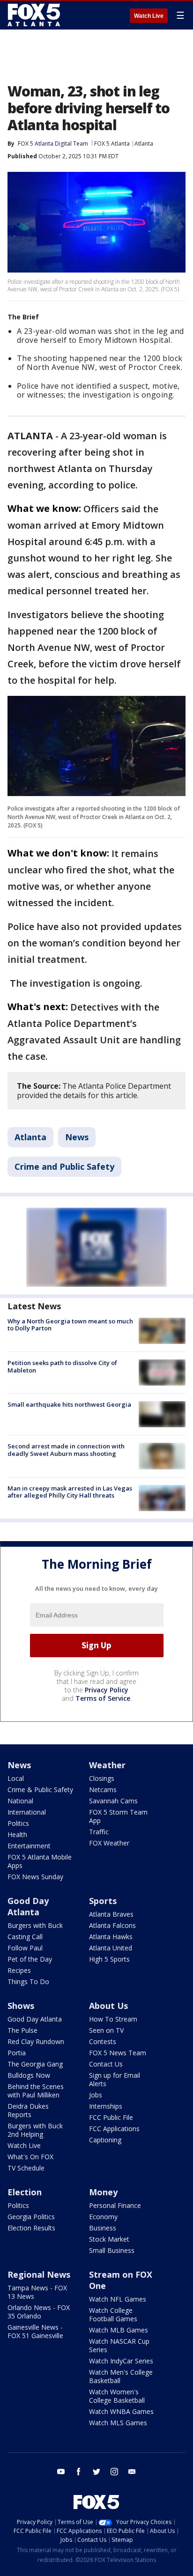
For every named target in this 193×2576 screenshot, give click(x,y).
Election (25, 2192)
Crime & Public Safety (40, 1790)
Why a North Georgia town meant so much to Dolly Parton (70, 1325)
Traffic (99, 1832)
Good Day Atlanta (28, 1906)
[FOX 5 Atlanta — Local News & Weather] (35, 15)
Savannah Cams (113, 1801)
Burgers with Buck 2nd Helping (35, 2130)
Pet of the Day (30, 1959)
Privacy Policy (107, 1690)
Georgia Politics (31, 2217)
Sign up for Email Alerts (115, 2079)
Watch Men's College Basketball (121, 2376)
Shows (21, 2006)
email (132, 2472)
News (77, 1137)
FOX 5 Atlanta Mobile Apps (40, 1861)
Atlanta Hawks (111, 1937)
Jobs (96, 2095)
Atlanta (144, 144)
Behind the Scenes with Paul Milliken (36, 2091)
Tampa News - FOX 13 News (37, 2292)
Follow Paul (25, 1948)
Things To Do (28, 1982)
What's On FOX (30, 2157)
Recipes (19, 1970)
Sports (103, 1901)
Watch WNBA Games (121, 2411)
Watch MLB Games (119, 2330)
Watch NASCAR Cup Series (119, 2345)
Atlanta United (111, 1948)
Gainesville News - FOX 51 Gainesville (35, 2331)
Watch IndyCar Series (121, 2361)
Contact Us (106, 2064)
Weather (107, 1765)
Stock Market (109, 2239)
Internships (106, 2106)
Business (103, 2228)
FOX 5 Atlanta (112, 144)
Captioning (105, 2140)
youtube (61, 2472)
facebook (79, 2472)
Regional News (39, 2274)
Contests (103, 2041)
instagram (114, 2472)
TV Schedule (26, 2168)
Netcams (103, 1790)
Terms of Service (103, 1698)
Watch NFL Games (118, 2299)
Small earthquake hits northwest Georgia (69, 1404)
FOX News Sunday (35, 1877)
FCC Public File (111, 2117)
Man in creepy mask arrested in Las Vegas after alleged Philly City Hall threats (70, 1492)
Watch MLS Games (118, 2423)
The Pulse (22, 2030)
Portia (17, 2053)
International (27, 1812)
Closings (102, 1778)
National (20, 1801)
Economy (103, 2217)
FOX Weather (109, 1843)
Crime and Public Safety (64, 1166)
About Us (108, 2006)
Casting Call (25, 1937)
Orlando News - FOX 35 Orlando (39, 2312)
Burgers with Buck (35, 1925)
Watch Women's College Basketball (117, 2396)
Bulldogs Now (29, 2075)
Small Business (112, 2250)
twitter (96, 2472)
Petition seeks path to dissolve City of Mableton (62, 1366)
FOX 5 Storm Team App (118, 1816)
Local (16, 1778)
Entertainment (29, 1846)
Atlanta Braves (111, 1914)
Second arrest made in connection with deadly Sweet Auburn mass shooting (66, 1450)
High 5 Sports (109, 1959)
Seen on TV (106, 2030)
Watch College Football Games (113, 2314)
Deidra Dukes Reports (28, 2110)
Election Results (31, 2228)
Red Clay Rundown (36, 2041)
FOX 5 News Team (118, 2053)
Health (17, 1834)
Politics (18, 1823)
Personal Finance (115, 2205)
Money (103, 2192)
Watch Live (149, 16)
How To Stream (113, 2019)
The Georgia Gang (35, 2064)
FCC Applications (114, 2129)
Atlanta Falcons (112, 1925)
